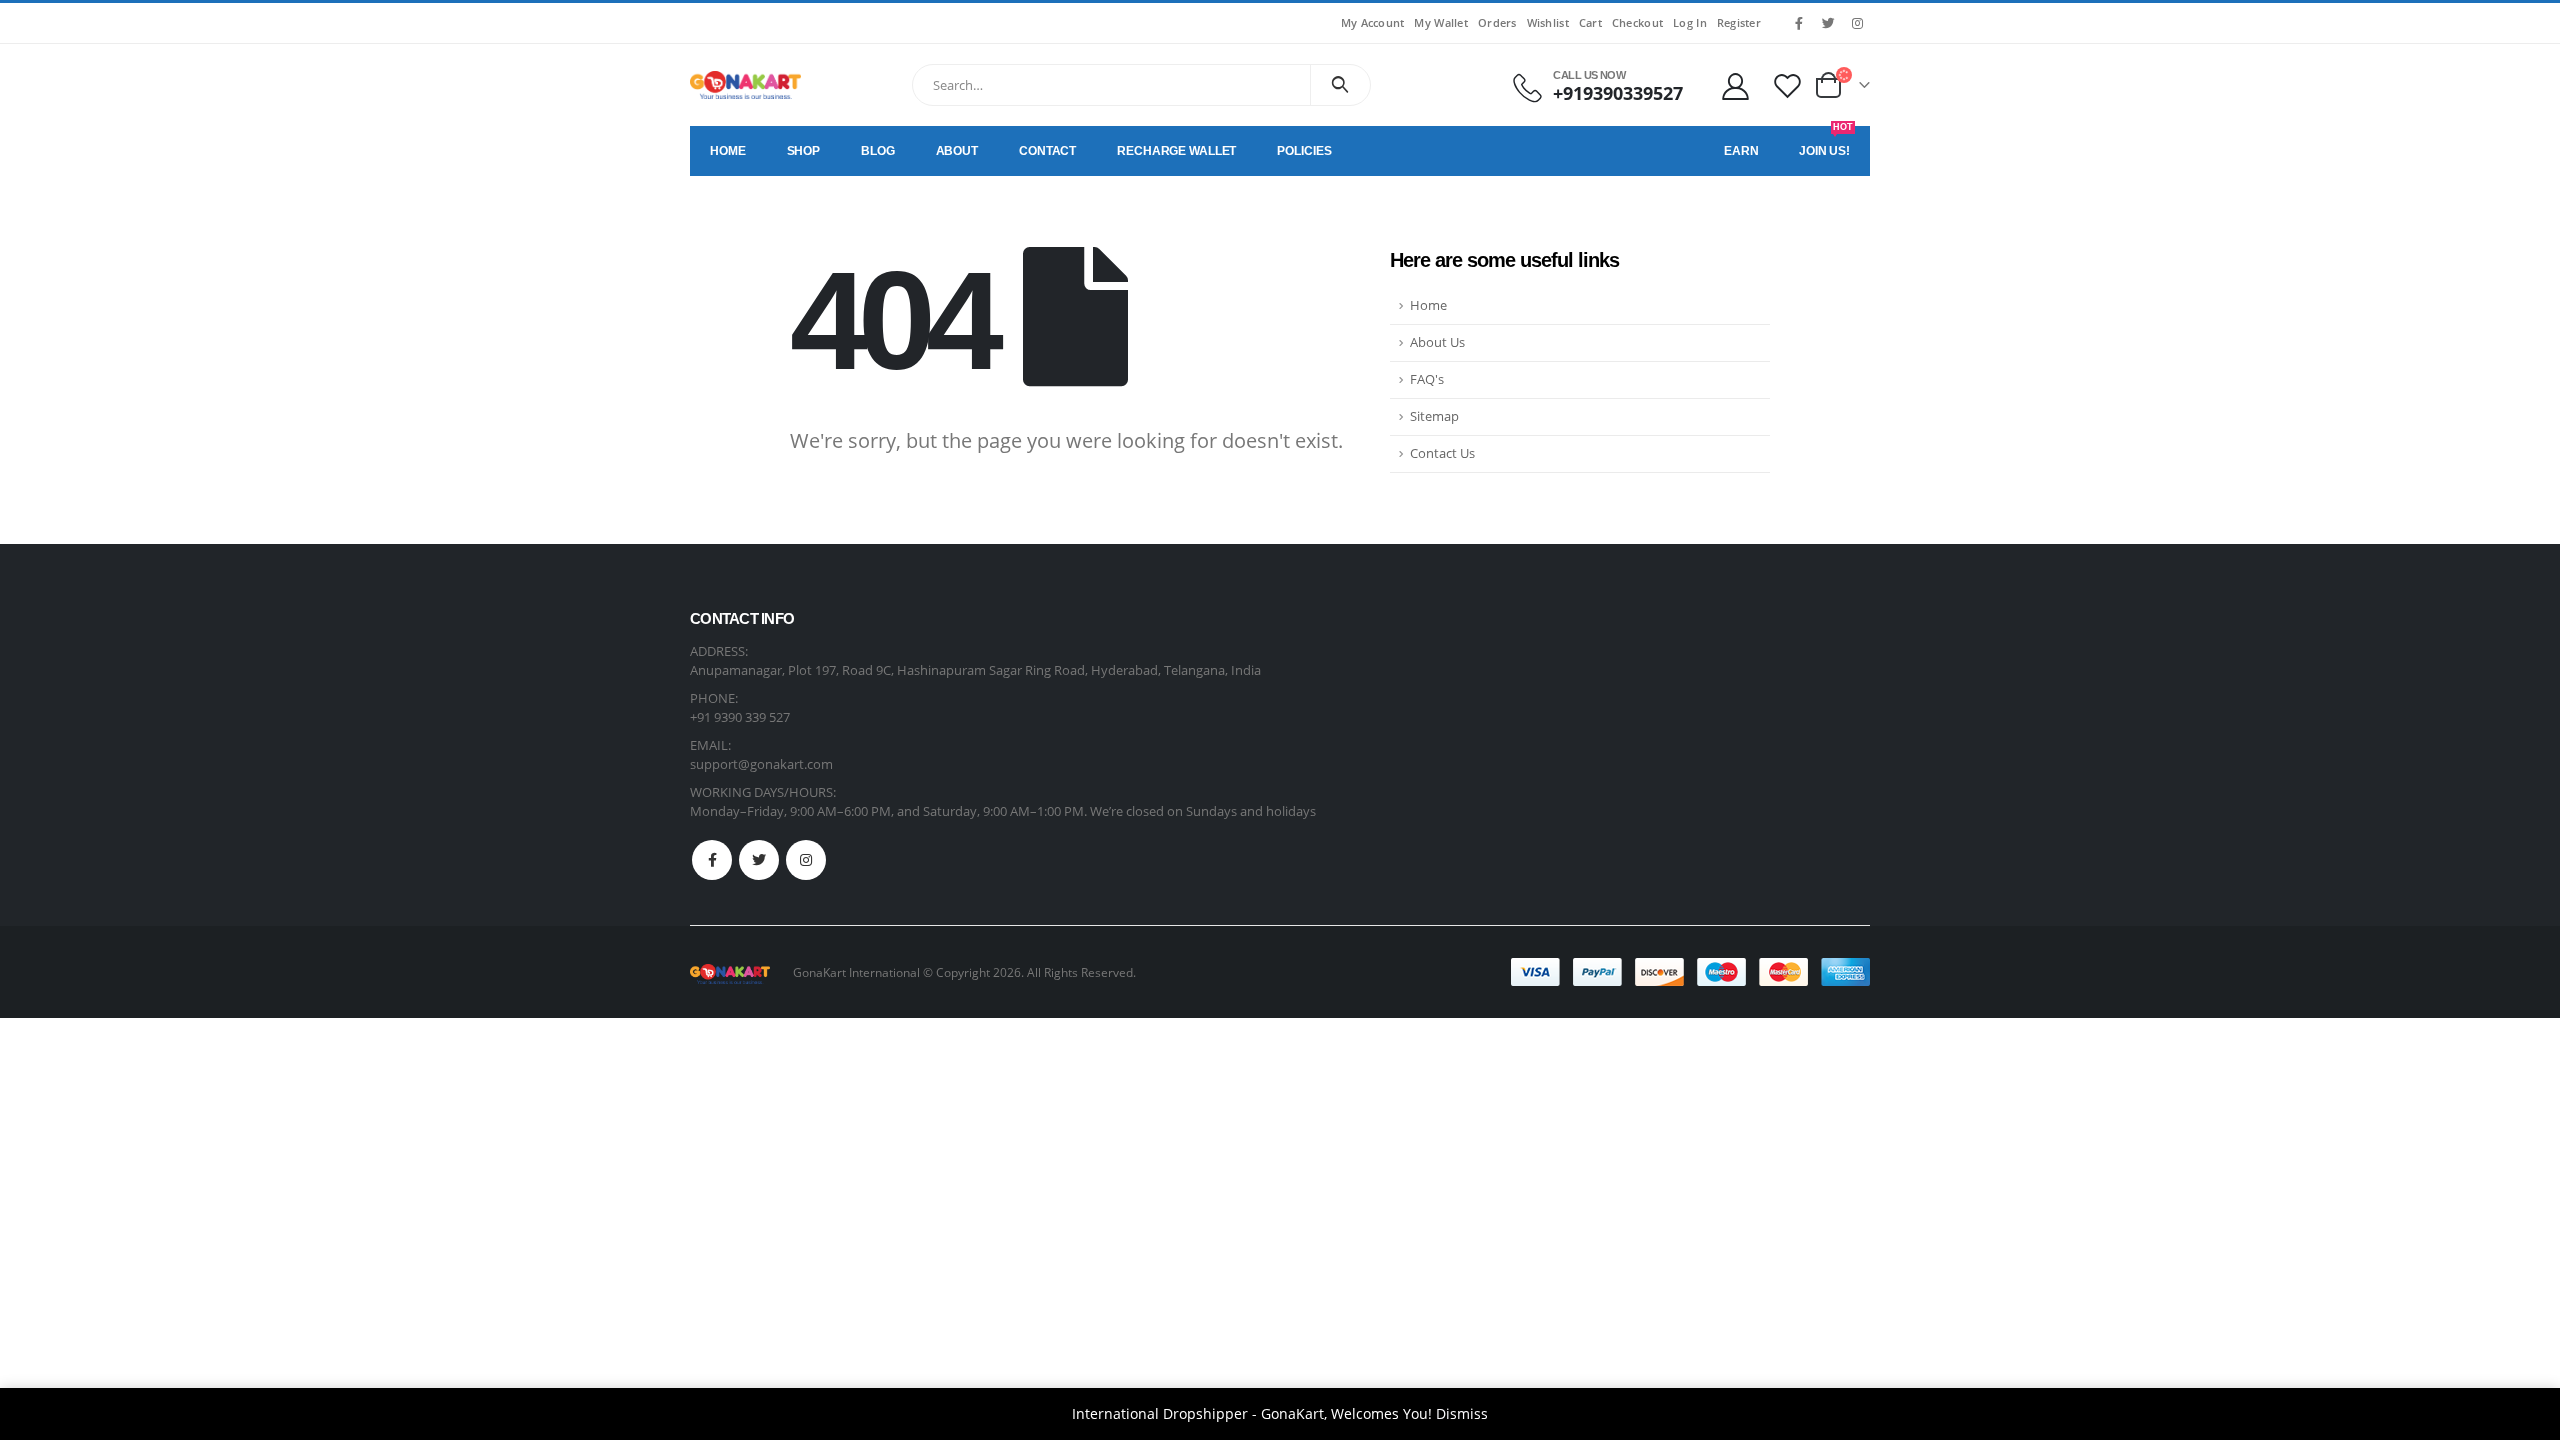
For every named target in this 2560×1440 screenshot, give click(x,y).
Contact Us (1442, 453)
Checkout (1637, 22)
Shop (804, 151)
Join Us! (1826, 142)
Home (728, 151)
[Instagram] (1857, 23)
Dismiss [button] (1462, 1413)
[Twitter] (1828, 23)
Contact (1047, 151)
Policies (1304, 151)
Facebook (712, 860)
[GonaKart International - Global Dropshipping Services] (745, 85)
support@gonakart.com (761, 764)
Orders (1497, 22)
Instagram (806, 860)
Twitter (759, 860)
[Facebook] (1799, 23)
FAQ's (1427, 379)
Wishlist (1548, 22)
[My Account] (1735, 85)
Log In (1690, 22)
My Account (1373, 22)
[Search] (1340, 85)
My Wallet (1440, 22)
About (957, 151)
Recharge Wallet (1176, 151)
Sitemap (1434, 416)
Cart (1590, 22)
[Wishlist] (1788, 85)
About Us (1437, 342)
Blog (878, 151)
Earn (1741, 151)
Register (1739, 22)
